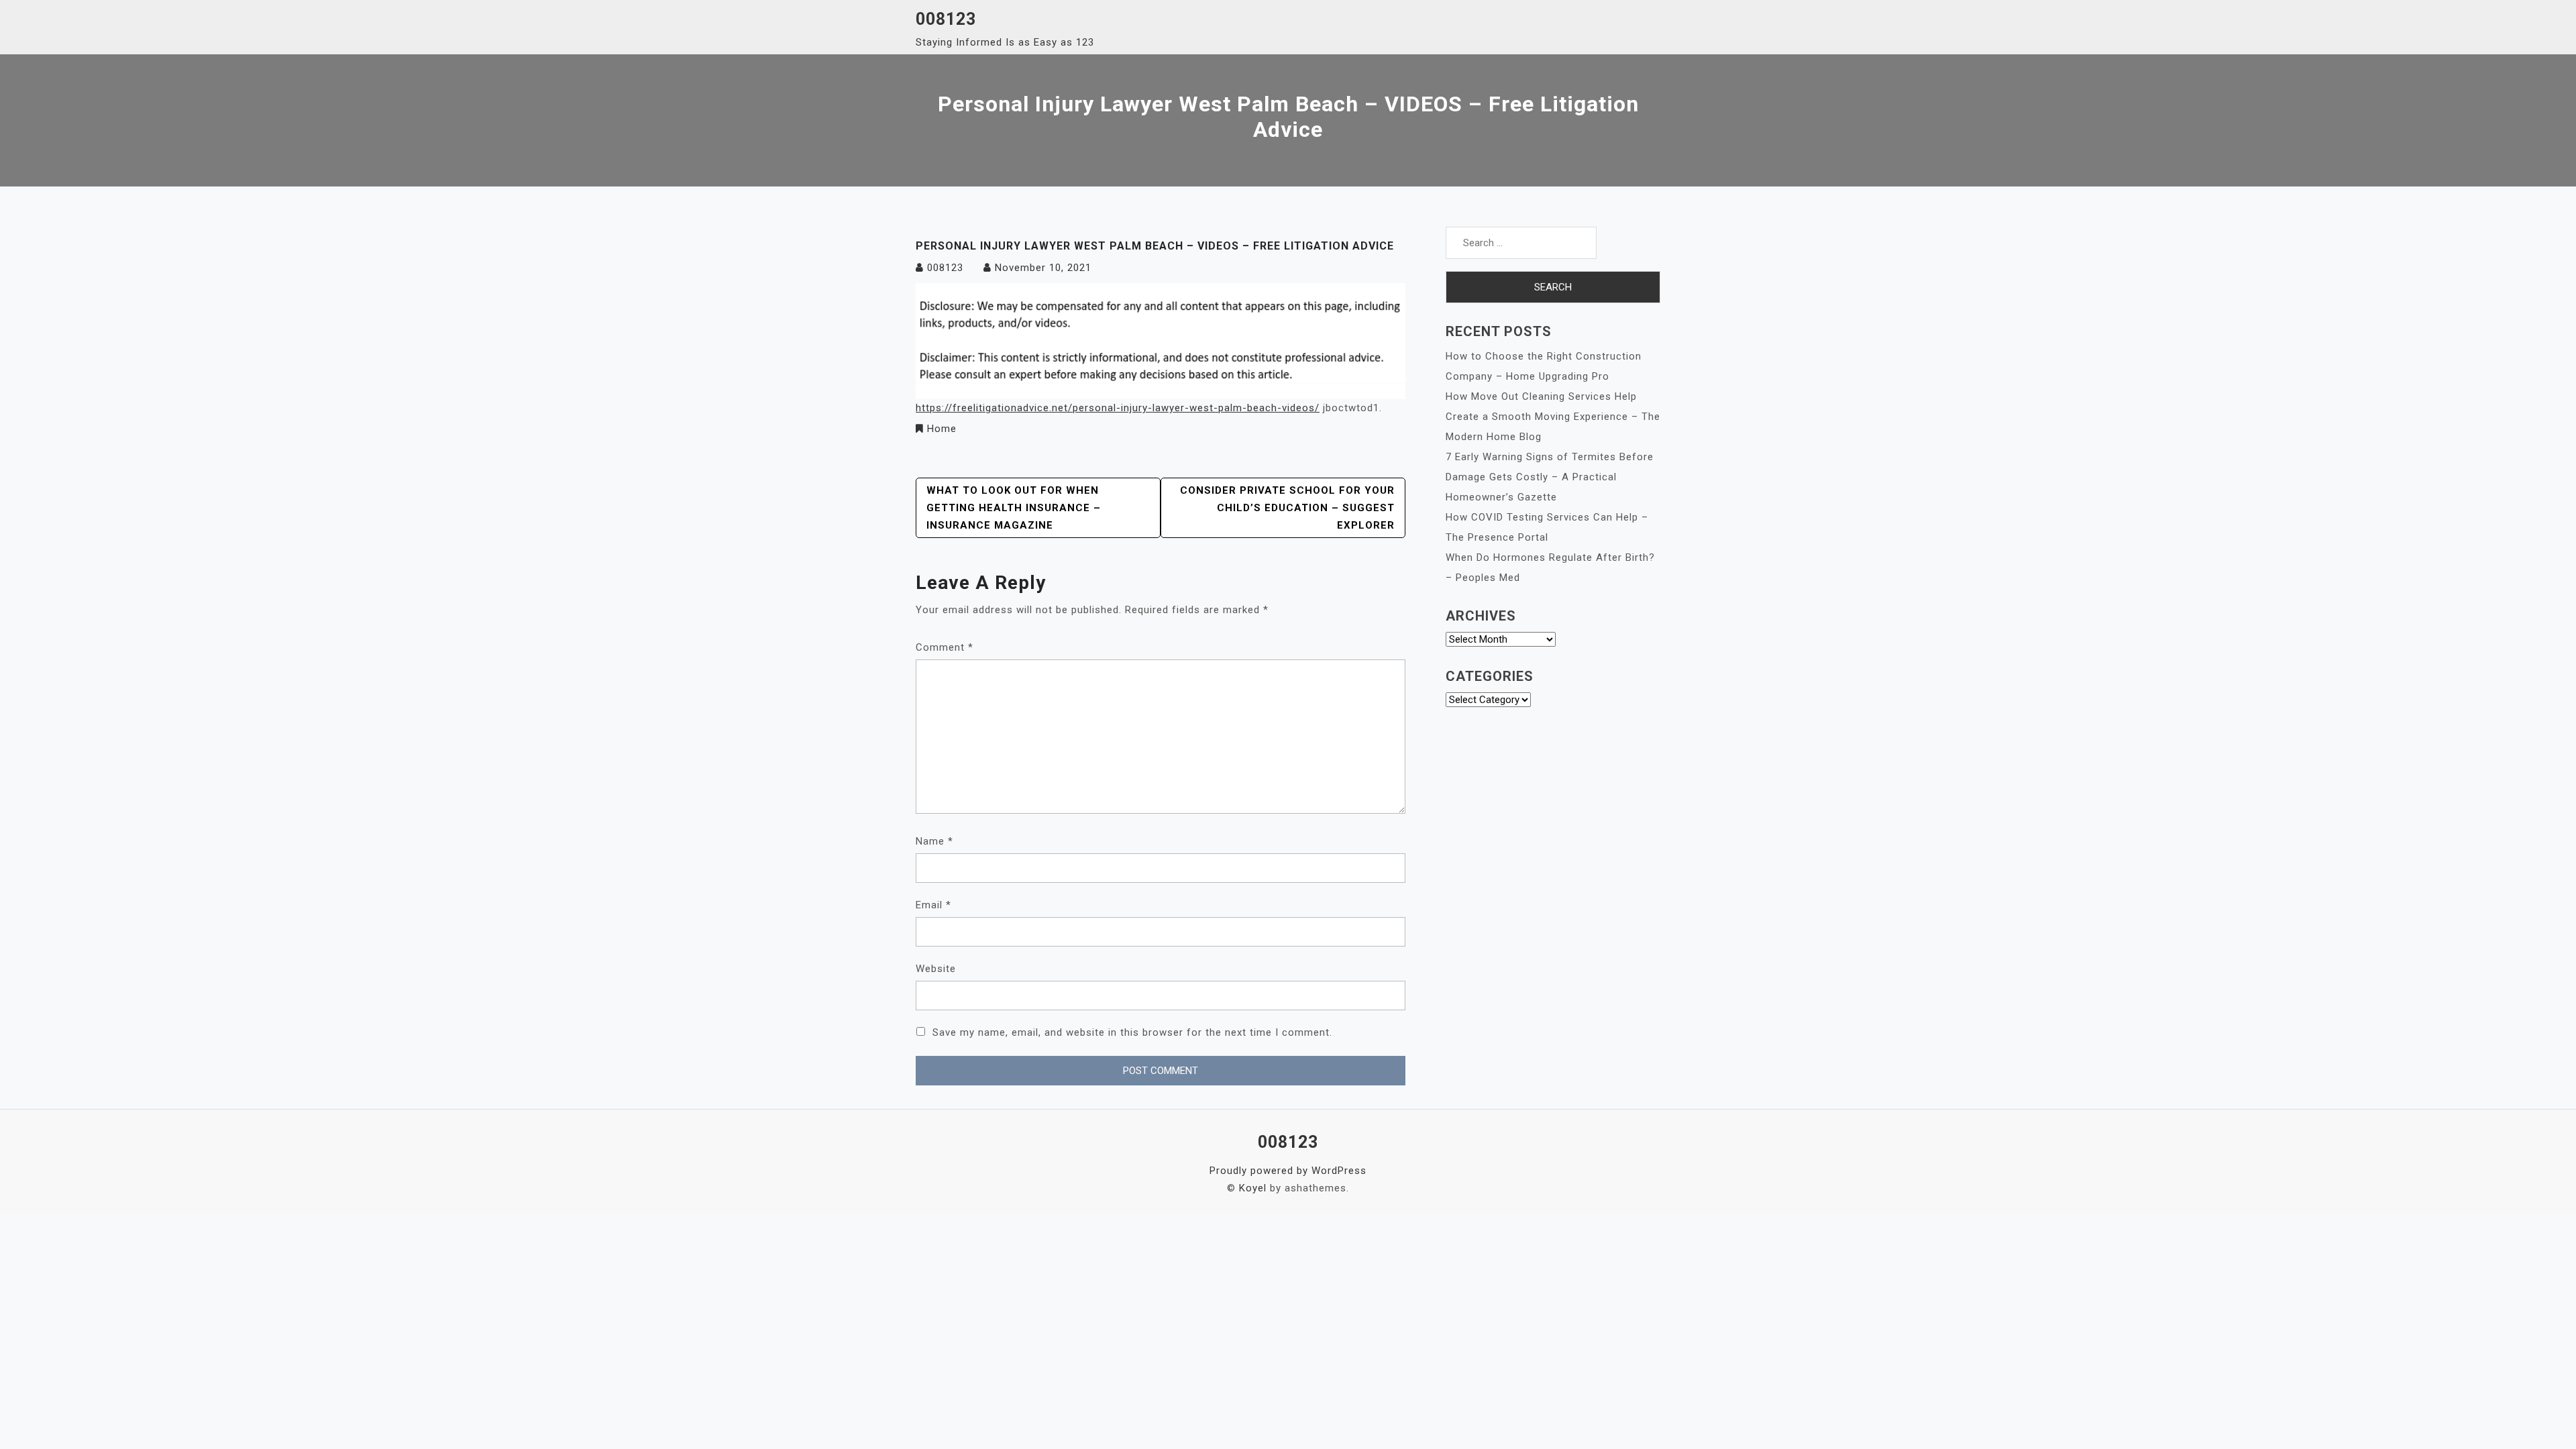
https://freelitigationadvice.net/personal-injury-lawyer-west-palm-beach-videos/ (1118, 408)
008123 (946, 19)
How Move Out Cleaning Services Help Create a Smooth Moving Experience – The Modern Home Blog (1553, 417)
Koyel (1253, 1188)
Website (936, 969)
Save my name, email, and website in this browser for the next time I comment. (1132, 1032)
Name (934, 841)
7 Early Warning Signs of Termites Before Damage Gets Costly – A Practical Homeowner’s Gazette (1550, 477)
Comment (945, 647)
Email (933, 905)
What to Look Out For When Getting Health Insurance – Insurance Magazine (1014, 508)
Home (942, 429)
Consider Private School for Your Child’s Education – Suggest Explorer (1287, 508)
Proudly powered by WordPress (1288, 1171)
